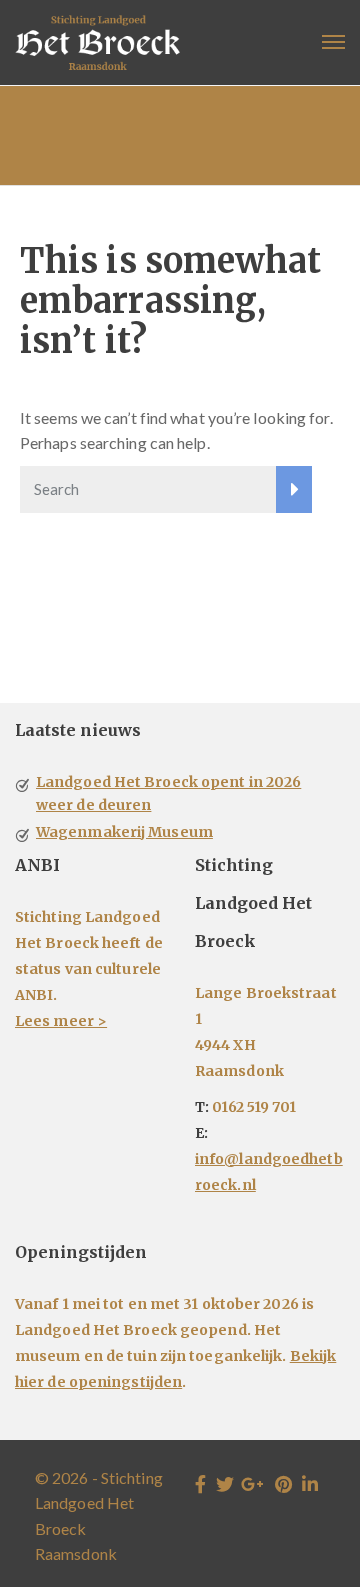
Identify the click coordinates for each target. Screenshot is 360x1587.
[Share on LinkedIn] (310, 1484)
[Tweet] (225, 1484)
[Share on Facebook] (200, 1484)
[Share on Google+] (252, 1484)
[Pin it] (283, 1484)
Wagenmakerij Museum (124, 832)
